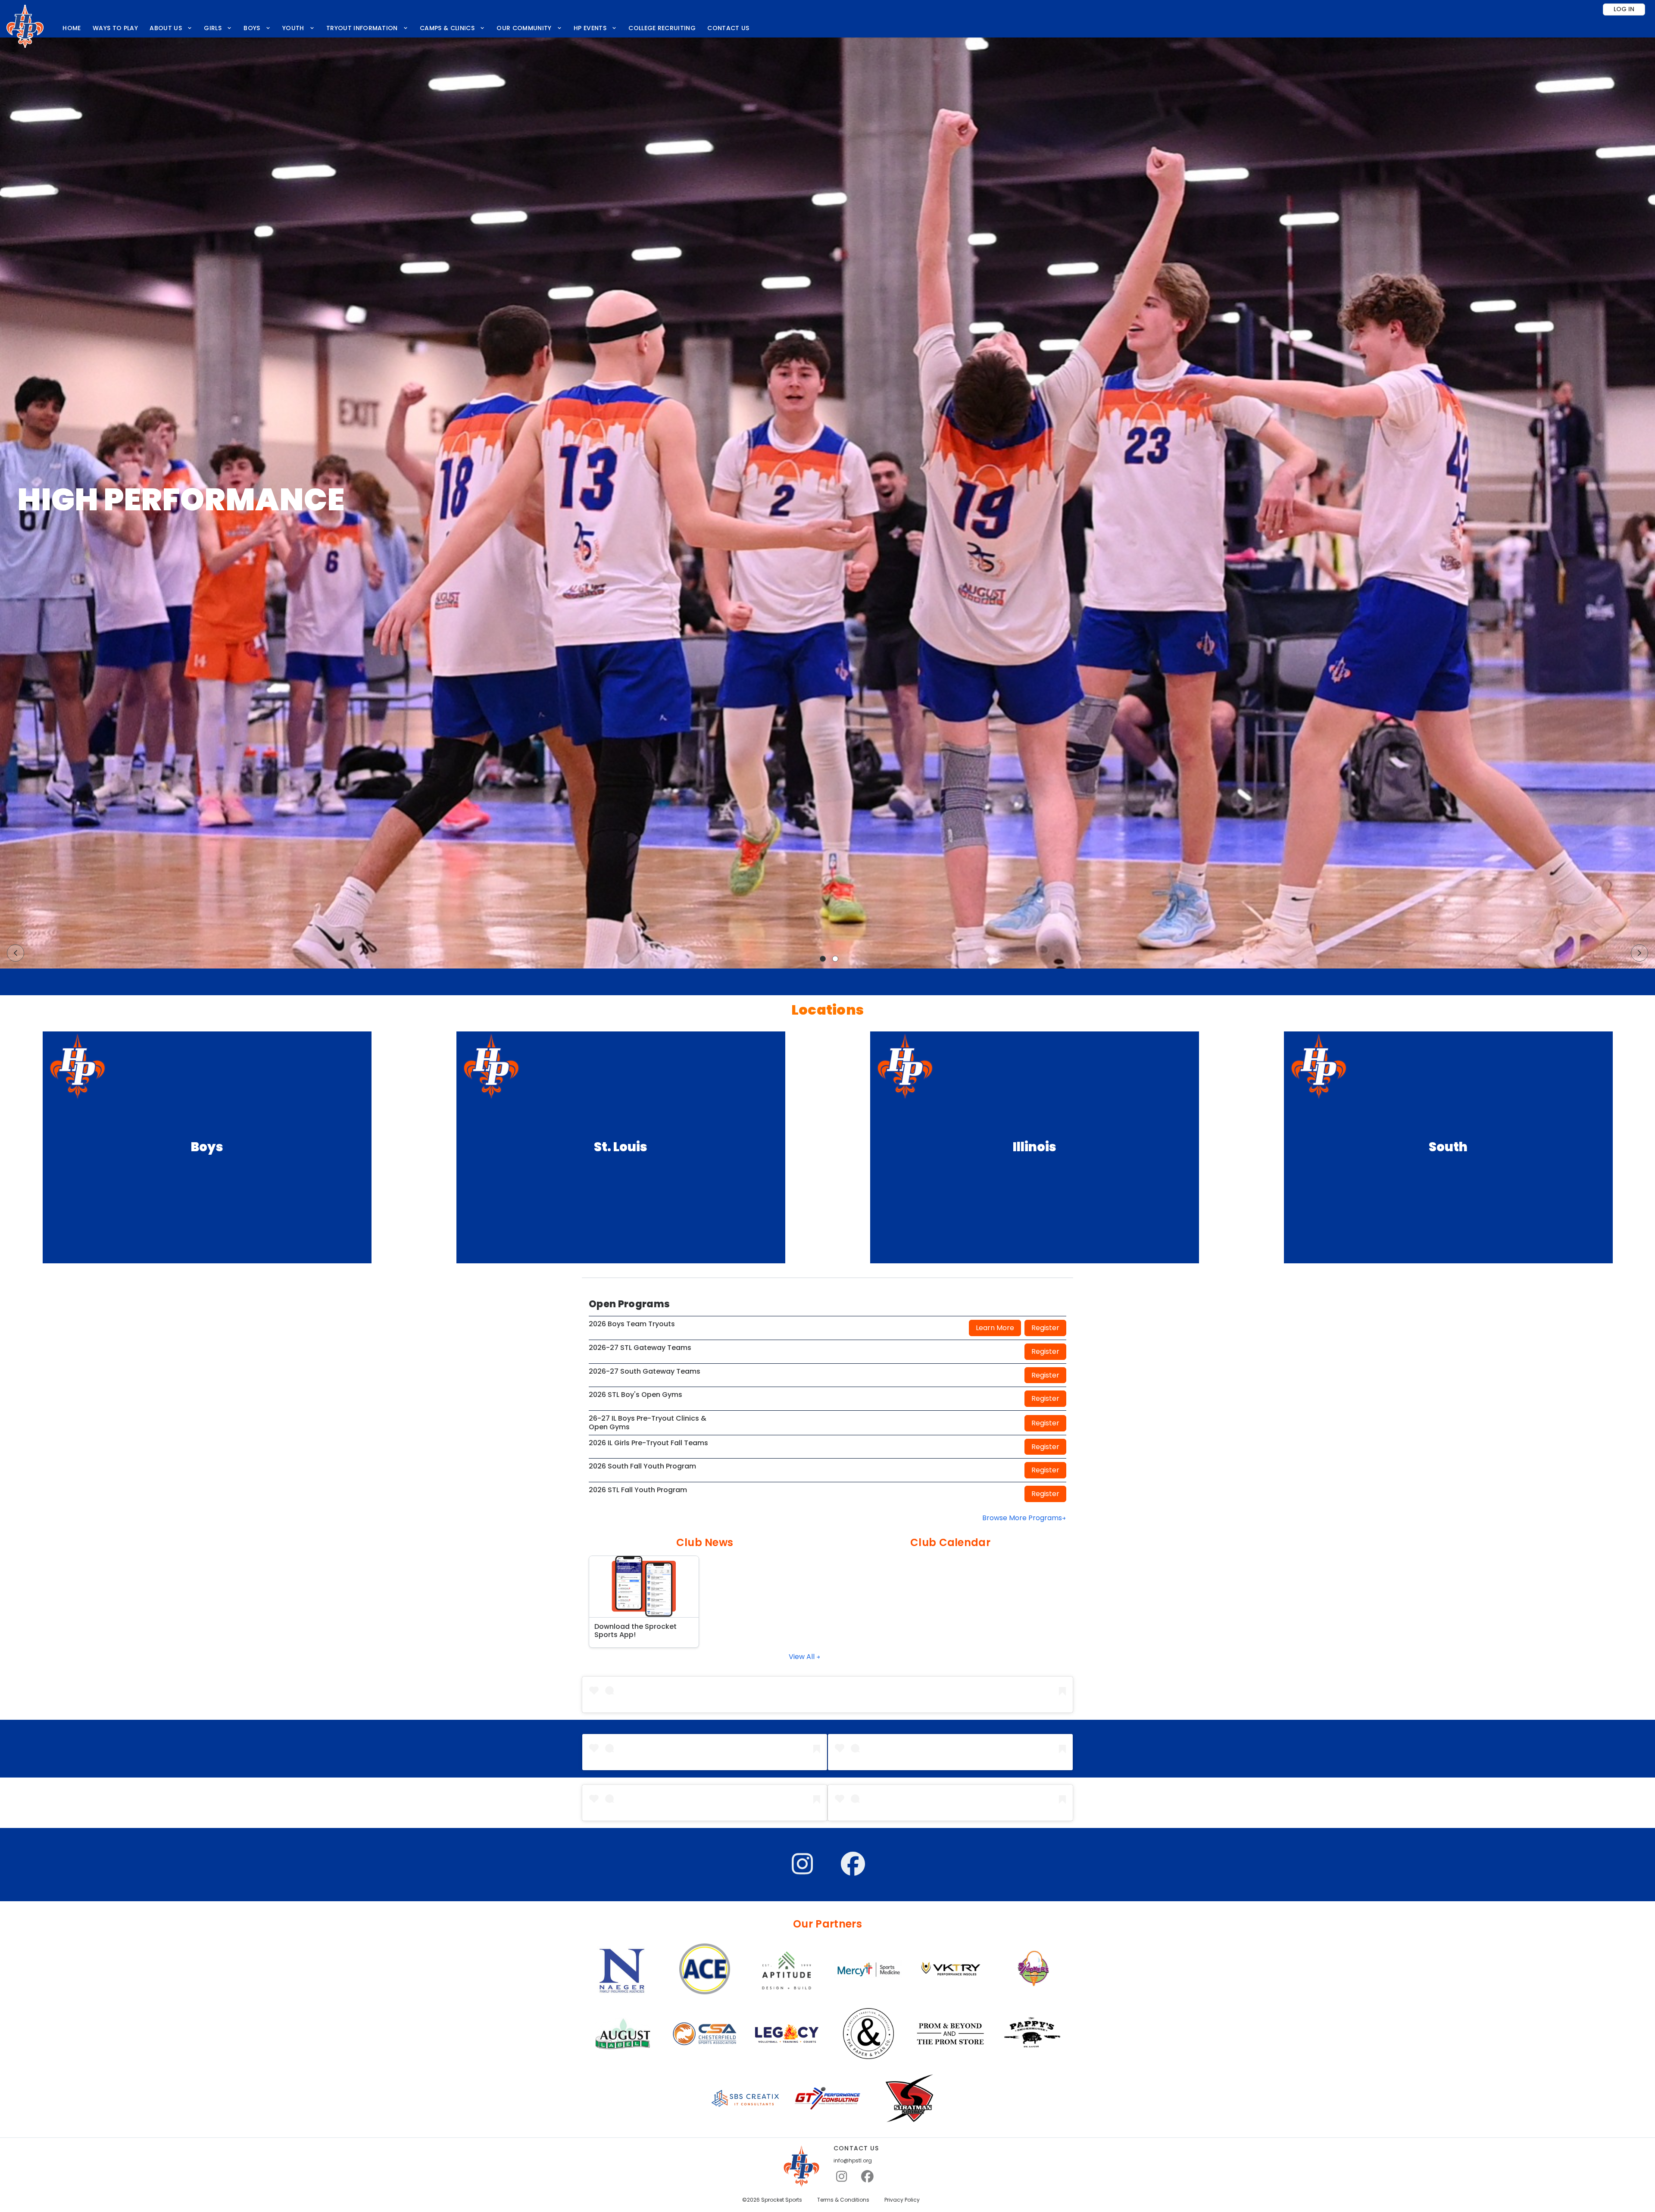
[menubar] (406, 28)
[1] (823, 959)
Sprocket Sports (782, 2200)
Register (1045, 1328)
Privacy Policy (902, 2200)
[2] (835, 959)
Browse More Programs (1022, 1518)
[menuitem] (72, 28)
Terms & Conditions (843, 2200)
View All (803, 1657)
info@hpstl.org (853, 2161)
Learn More (995, 1328)
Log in (1624, 9)
